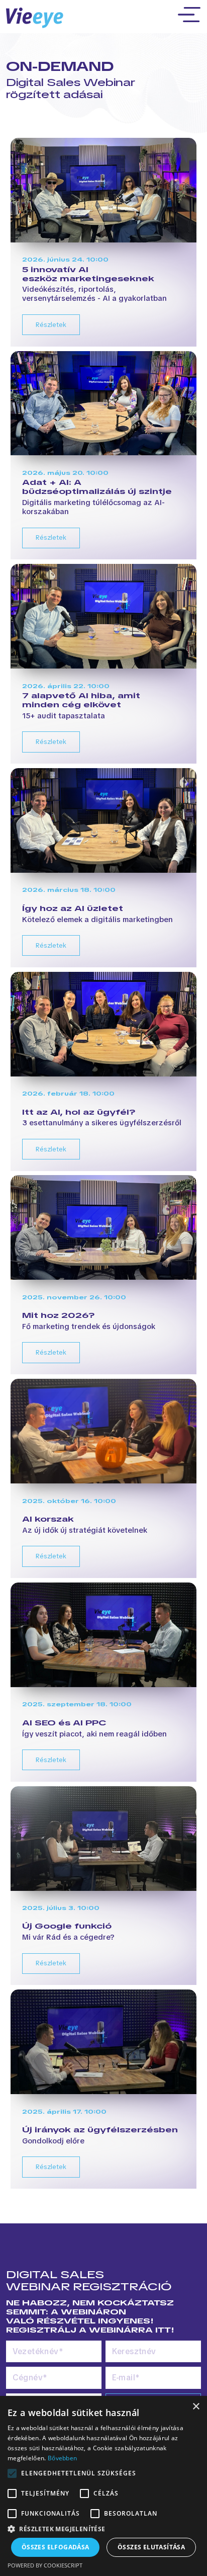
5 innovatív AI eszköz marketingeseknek (88, 274)
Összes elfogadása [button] (56, 2547)
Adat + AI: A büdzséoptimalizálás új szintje (97, 487)
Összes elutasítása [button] (151, 2547)
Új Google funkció (67, 1926)
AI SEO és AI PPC (64, 1723)
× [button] (196, 2407)
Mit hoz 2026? (59, 1315)
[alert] (103, 2486)
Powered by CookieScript (45, 2565)
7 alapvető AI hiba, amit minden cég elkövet (81, 700)
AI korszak (48, 1519)
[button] (103, 2529)
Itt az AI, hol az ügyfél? (79, 1112)
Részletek (51, 325)
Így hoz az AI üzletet (73, 908)
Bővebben (62, 2458)
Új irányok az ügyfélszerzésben (100, 2130)
